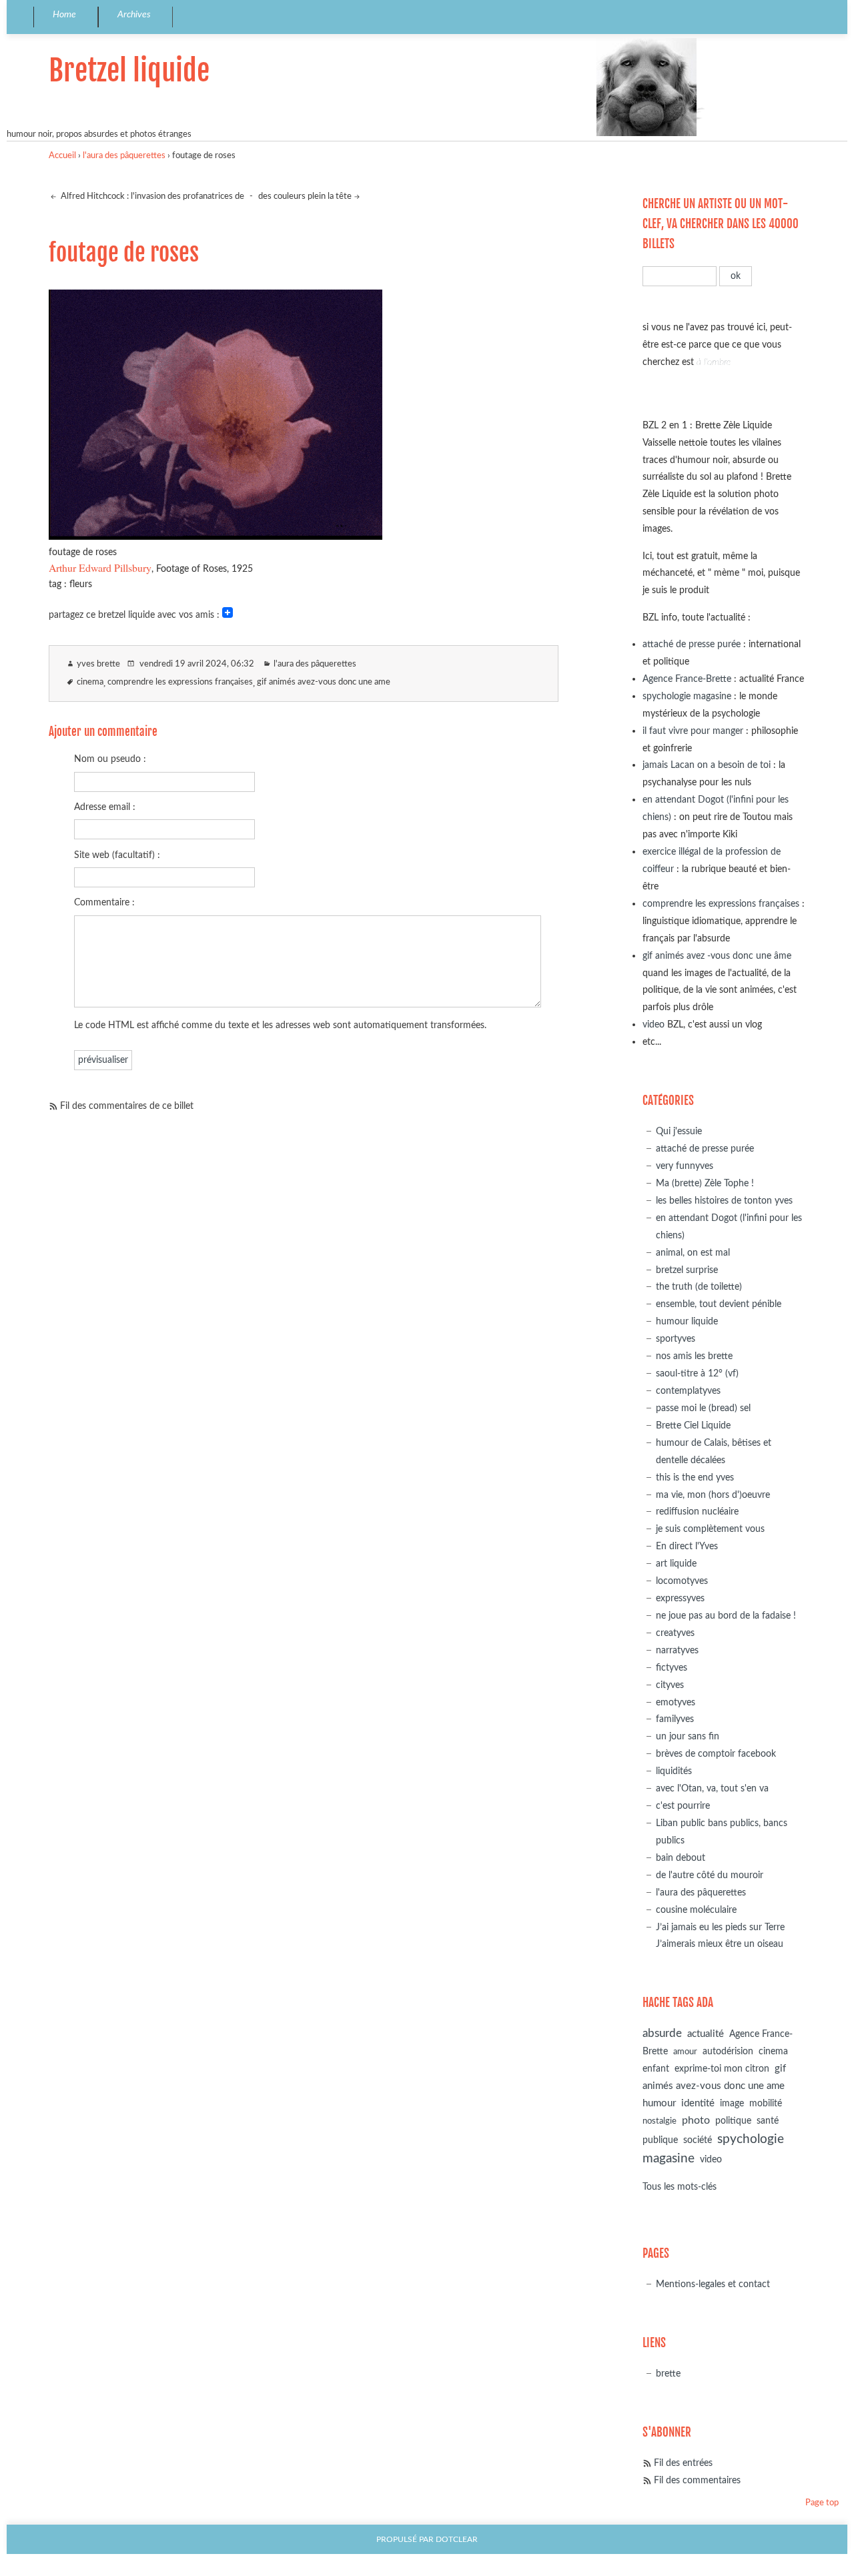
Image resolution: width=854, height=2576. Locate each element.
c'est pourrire (683, 1806)
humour (659, 2103)
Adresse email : (105, 807)
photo (696, 2120)
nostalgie (660, 2121)
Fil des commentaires (697, 2480)
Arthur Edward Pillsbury (100, 567)
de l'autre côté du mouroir (710, 1875)
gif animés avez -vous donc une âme (717, 956)
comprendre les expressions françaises (180, 682)
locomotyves (682, 1581)
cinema (90, 682)
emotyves (676, 1702)
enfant (656, 2069)
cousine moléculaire (696, 1910)
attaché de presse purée (692, 644)
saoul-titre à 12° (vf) (697, 1373)
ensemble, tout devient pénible (719, 1304)
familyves (675, 1719)
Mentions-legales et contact (713, 2284)
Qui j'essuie (679, 1131)
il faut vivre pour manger (693, 731)
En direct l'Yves (687, 1546)
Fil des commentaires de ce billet (127, 1106)
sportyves (676, 1339)
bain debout (681, 1858)
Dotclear (457, 2540)
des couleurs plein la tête (305, 196)
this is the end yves (695, 1477)
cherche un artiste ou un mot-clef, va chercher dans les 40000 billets (721, 224)
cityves (670, 1685)
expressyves (680, 1598)
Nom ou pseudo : (110, 759)
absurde (662, 2033)
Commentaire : (104, 902)
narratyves (677, 1650)
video (654, 1024)
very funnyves (685, 1166)
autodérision (728, 2051)
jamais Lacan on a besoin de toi (707, 765)
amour (685, 2052)
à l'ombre (714, 362)
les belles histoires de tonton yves (724, 1201)
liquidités (674, 1771)
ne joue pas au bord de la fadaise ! (726, 1616)
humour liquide (687, 1321)
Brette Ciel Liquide (693, 1425)
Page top (822, 2503)
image (732, 2104)
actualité (706, 2034)
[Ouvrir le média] (216, 535)
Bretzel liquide (129, 70)
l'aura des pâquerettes (124, 156)
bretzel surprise (687, 1270)
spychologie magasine (687, 696)
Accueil (62, 156)
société (698, 2140)
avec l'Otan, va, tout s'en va (712, 1788)
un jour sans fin (688, 1736)
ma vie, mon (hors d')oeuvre (713, 1495)
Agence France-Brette (687, 679)
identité (698, 2103)
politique (733, 2121)
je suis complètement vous (710, 1529)
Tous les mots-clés (680, 2187)
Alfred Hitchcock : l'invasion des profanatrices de (151, 196)
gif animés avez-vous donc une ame (324, 682)
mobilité (766, 2104)
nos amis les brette (694, 1356)
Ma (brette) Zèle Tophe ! (705, 1183)
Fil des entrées (683, 2463)
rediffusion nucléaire (697, 1512)
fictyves (672, 1668)
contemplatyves (688, 1391)
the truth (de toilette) (699, 1287)
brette (668, 2374)
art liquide (676, 1564)
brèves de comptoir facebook (716, 1754)
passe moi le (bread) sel (703, 1408)
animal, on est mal (693, 1253)
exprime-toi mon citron (722, 2069)
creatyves (675, 1633)
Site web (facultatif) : (117, 855)
